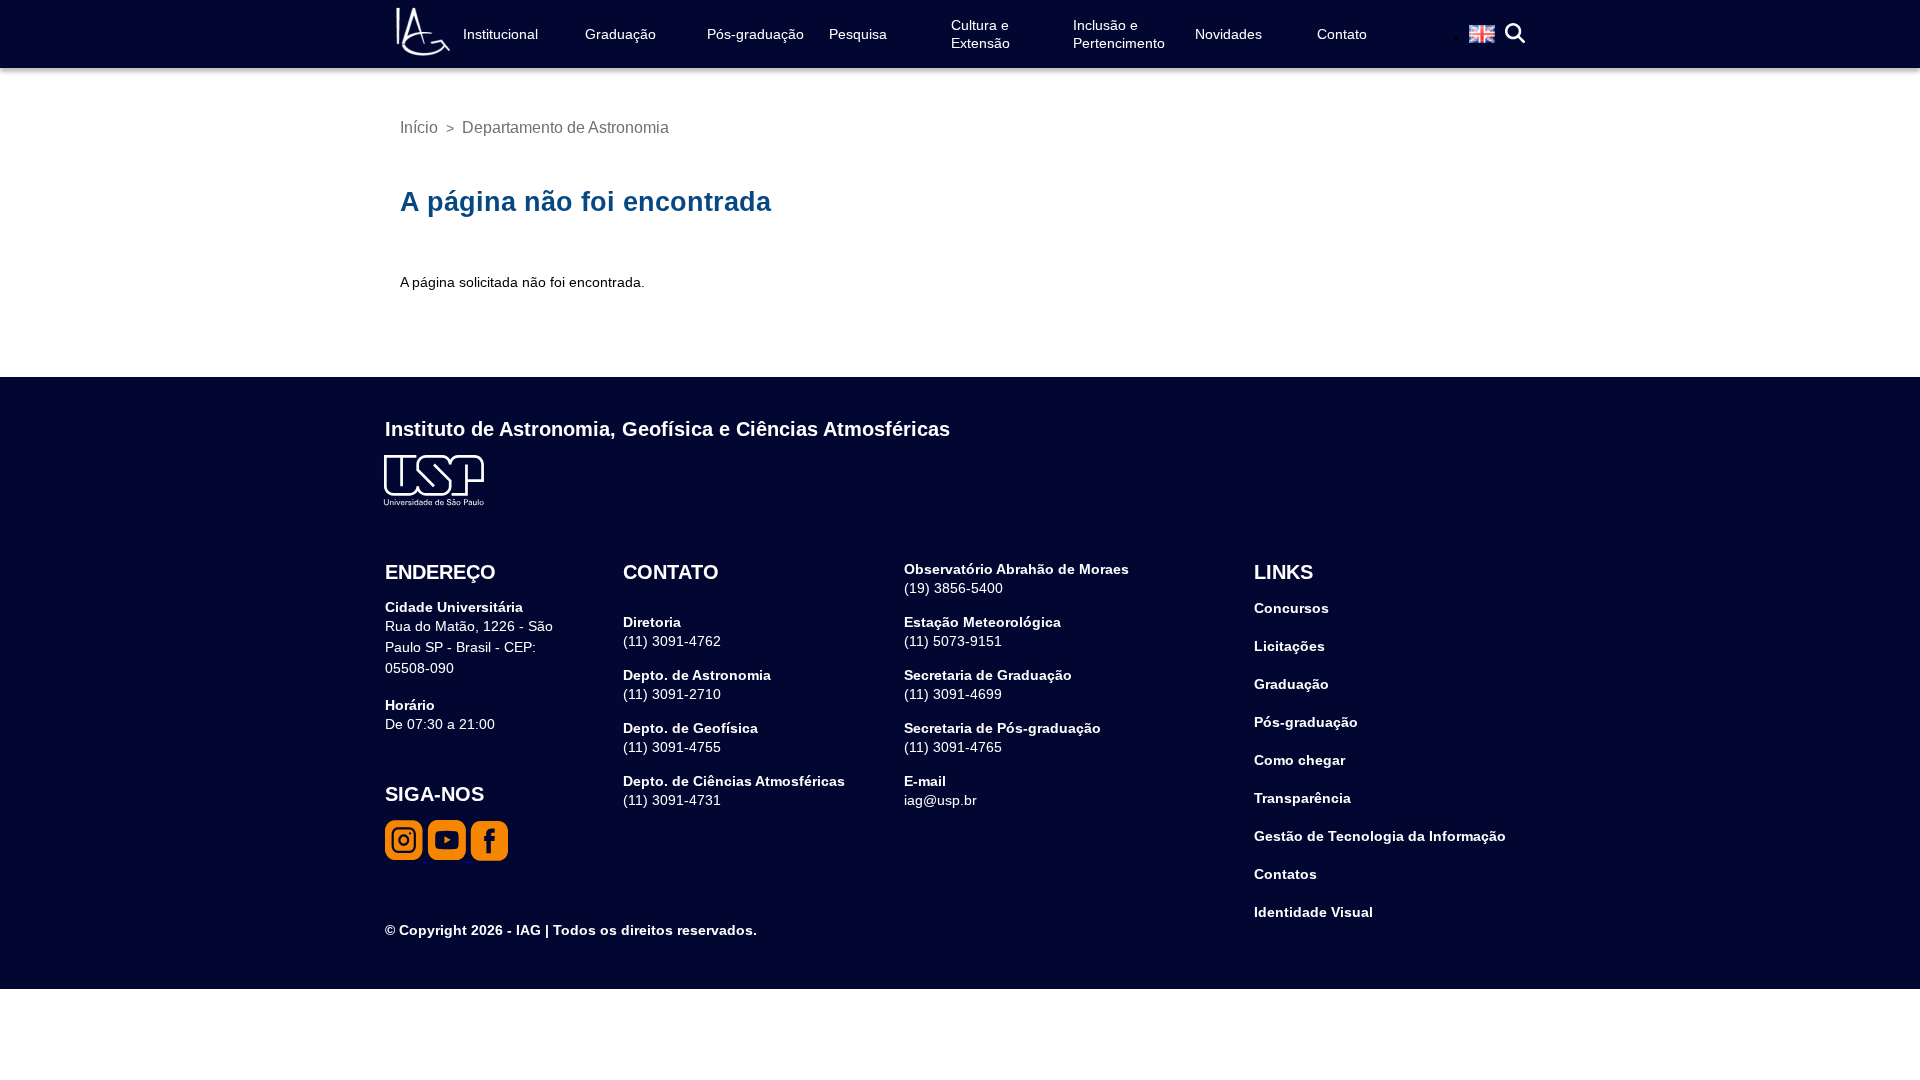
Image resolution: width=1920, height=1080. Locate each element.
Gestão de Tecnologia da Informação (1380, 836)
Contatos (1285, 874)
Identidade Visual (1313, 912)
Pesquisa (858, 34)
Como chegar (1299, 760)
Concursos (1291, 608)
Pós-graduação (755, 34)
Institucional (500, 34)
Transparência (1302, 798)
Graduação (620, 34)
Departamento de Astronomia (565, 127)
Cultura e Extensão (980, 34)
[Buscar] (1515, 34)
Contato (1342, 34)
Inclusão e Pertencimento (1119, 34)
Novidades (1228, 34)
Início (419, 127)
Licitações (1289, 646)
